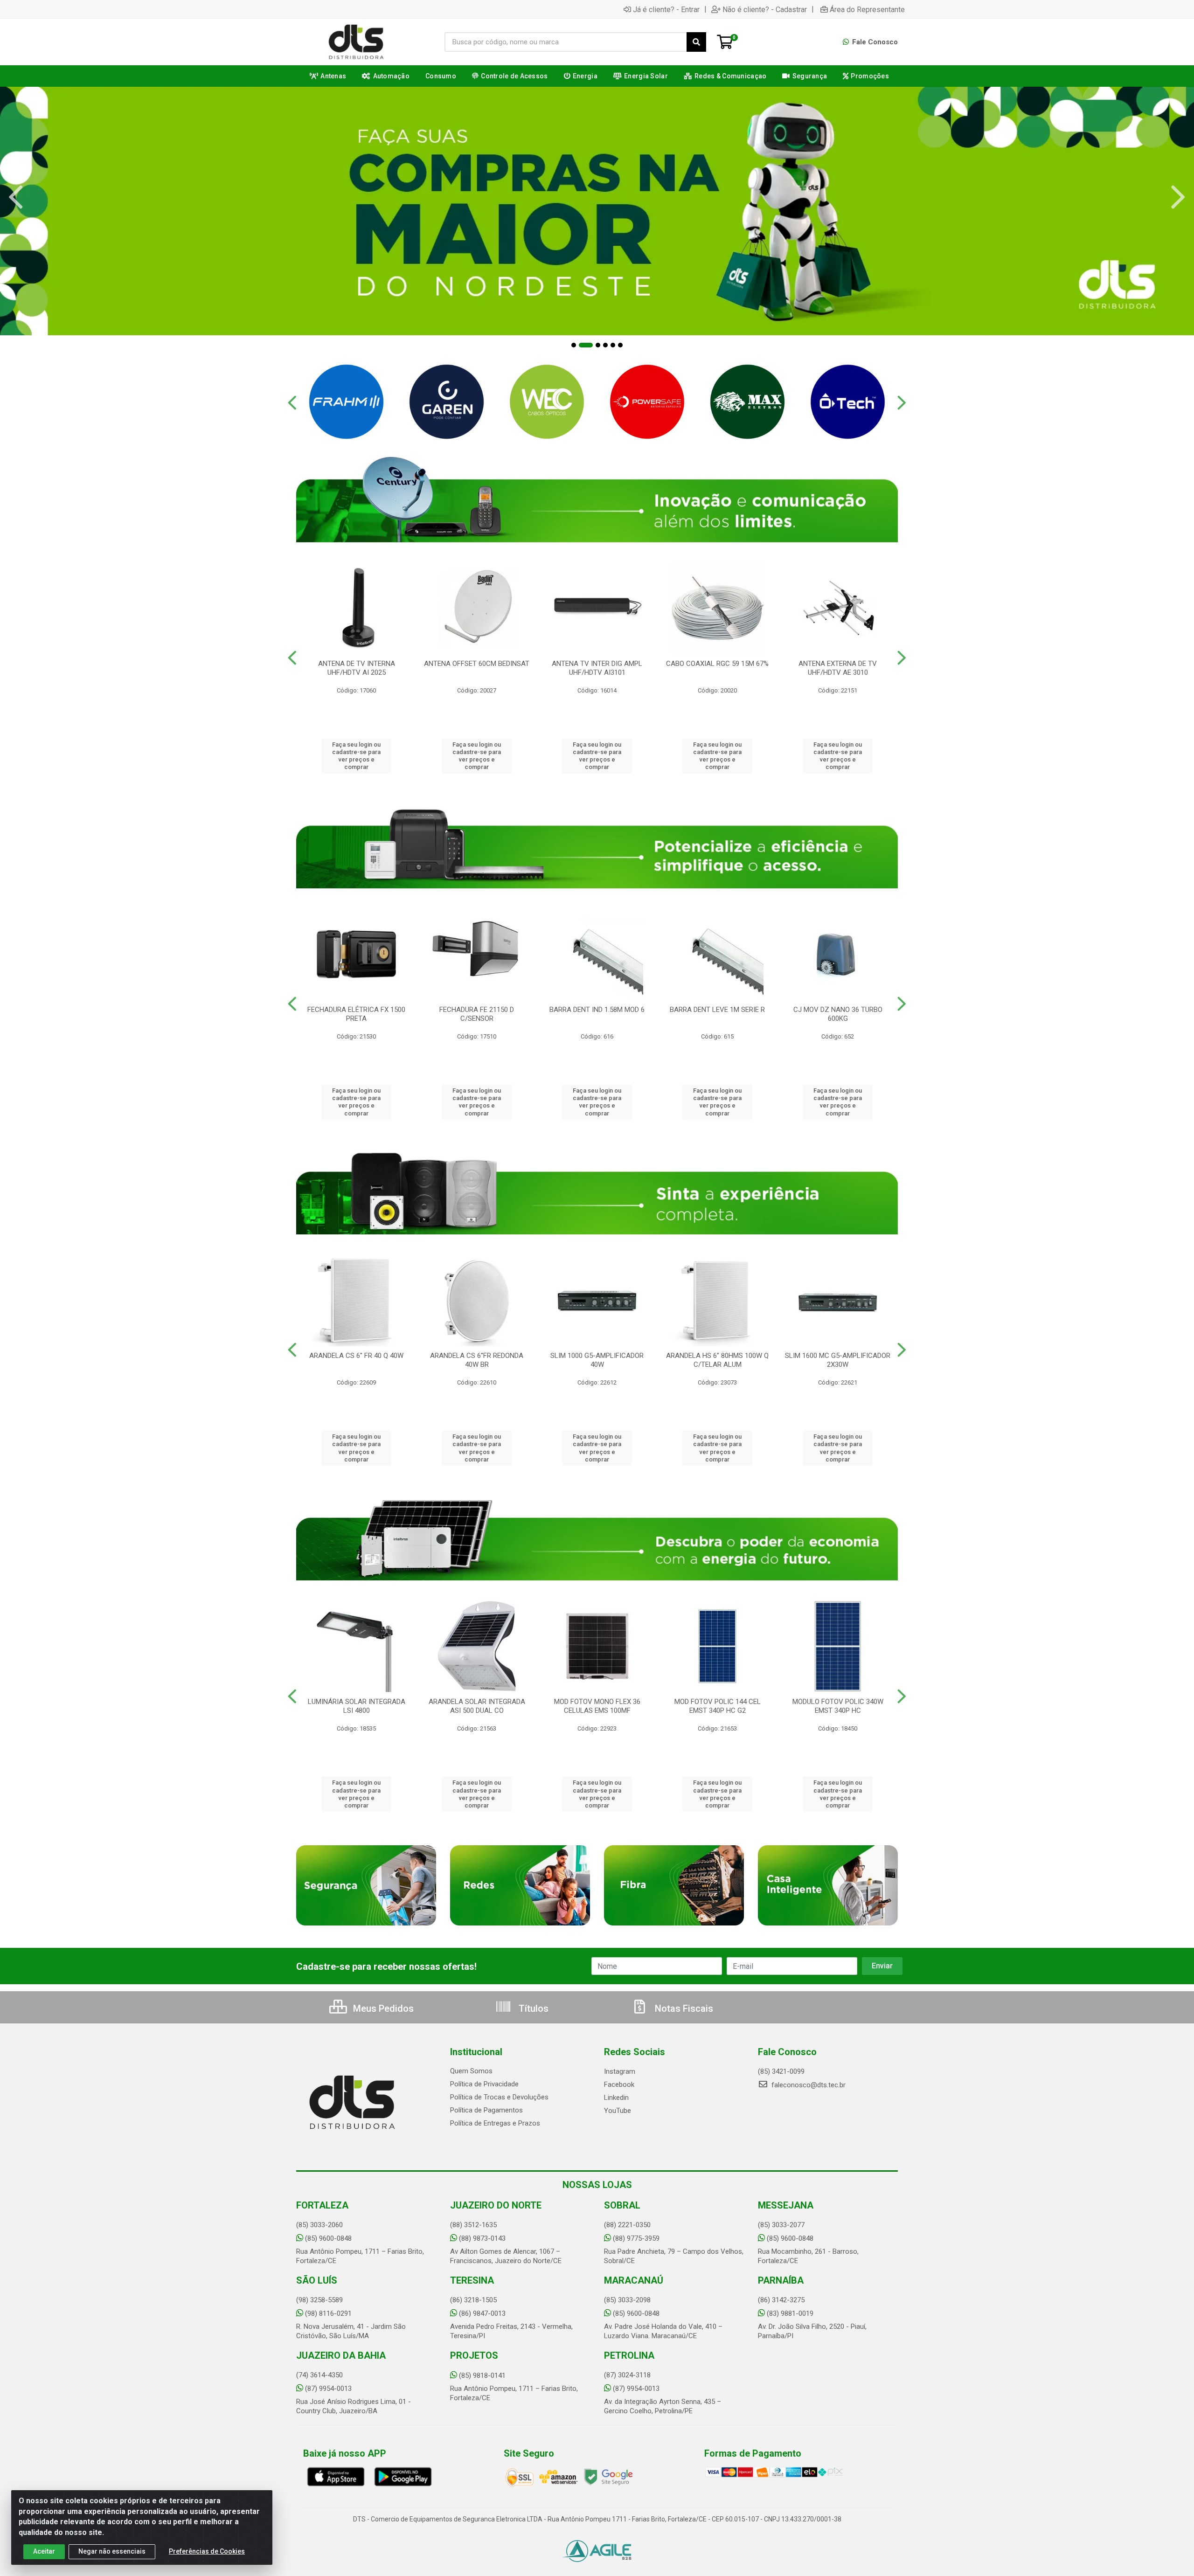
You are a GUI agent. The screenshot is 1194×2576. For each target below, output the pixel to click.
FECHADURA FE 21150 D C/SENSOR (477, 1014)
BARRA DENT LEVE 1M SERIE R (717, 1010)
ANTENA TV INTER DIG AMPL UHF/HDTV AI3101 (597, 668)
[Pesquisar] (696, 42)
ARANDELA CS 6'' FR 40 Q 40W (356, 1356)
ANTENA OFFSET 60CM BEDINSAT (477, 664)
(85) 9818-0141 (482, 2375)
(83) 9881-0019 (790, 2313)
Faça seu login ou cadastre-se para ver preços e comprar (356, 756)
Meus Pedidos (382, 2008)
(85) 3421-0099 (781, 2071)
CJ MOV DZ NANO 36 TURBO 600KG (838, 1014)
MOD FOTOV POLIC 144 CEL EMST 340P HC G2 (718, 1706)
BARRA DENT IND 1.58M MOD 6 (597, 1010)
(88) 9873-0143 (482, 2238)
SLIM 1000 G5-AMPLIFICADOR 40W (597, 1360)
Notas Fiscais (683, 2008)
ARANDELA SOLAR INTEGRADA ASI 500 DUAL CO (477, 1706)
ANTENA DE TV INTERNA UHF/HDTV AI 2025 (357, 668)
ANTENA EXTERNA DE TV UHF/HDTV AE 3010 (838, 668)
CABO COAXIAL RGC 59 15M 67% (717, 664)
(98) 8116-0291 (328, 2313)
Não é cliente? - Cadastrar (765, 9)
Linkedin (616, 2098)
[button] (574, 345)
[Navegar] (16, 197)
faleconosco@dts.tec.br (808, 2085)
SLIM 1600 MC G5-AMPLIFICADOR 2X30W (838, 1360)
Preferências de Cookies (207, 2551)
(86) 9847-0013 (482, 2313)
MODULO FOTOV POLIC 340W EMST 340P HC (838, 1706)
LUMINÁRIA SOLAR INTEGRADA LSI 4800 (357, 1706)
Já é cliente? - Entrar (666, 9)
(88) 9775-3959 (636, 2238)
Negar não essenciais (112, 2551)
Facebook (619, 2084)
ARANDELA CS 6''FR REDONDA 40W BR (477, 1360)
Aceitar (44, 2551)
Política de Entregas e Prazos (495, 2123)
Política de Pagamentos (486, 2110)
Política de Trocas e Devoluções (499, 2097)
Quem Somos (471, 2071)
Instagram (620, 2071)
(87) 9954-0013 (328, 2389)
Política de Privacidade (484, 2084)
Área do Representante (867, 9)
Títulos (532, 2008)
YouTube (618, 2111)
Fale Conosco (874, 42)
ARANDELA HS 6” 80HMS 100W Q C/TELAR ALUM (717, 1360)
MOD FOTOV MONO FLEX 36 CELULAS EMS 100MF (597, 1706)
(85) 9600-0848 (328, 2238)
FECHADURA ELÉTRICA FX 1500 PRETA (356, 1014)
